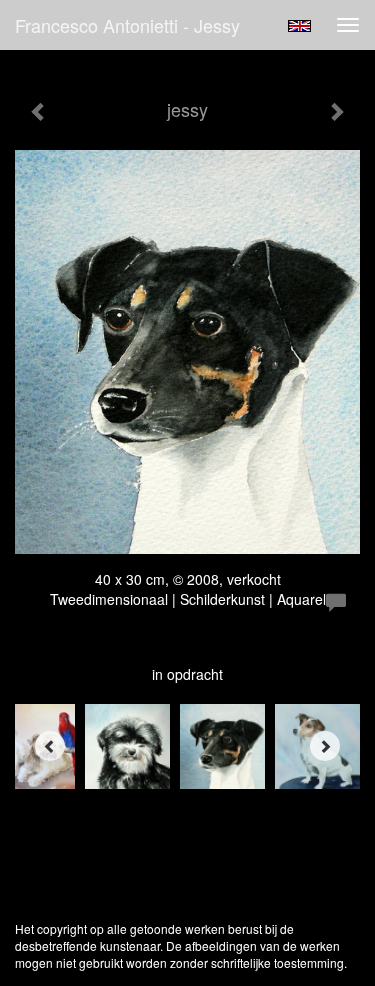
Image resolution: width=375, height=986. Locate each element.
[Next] (325, 746)
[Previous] (50, 746)
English (299, 26)
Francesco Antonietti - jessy (127, 25)
